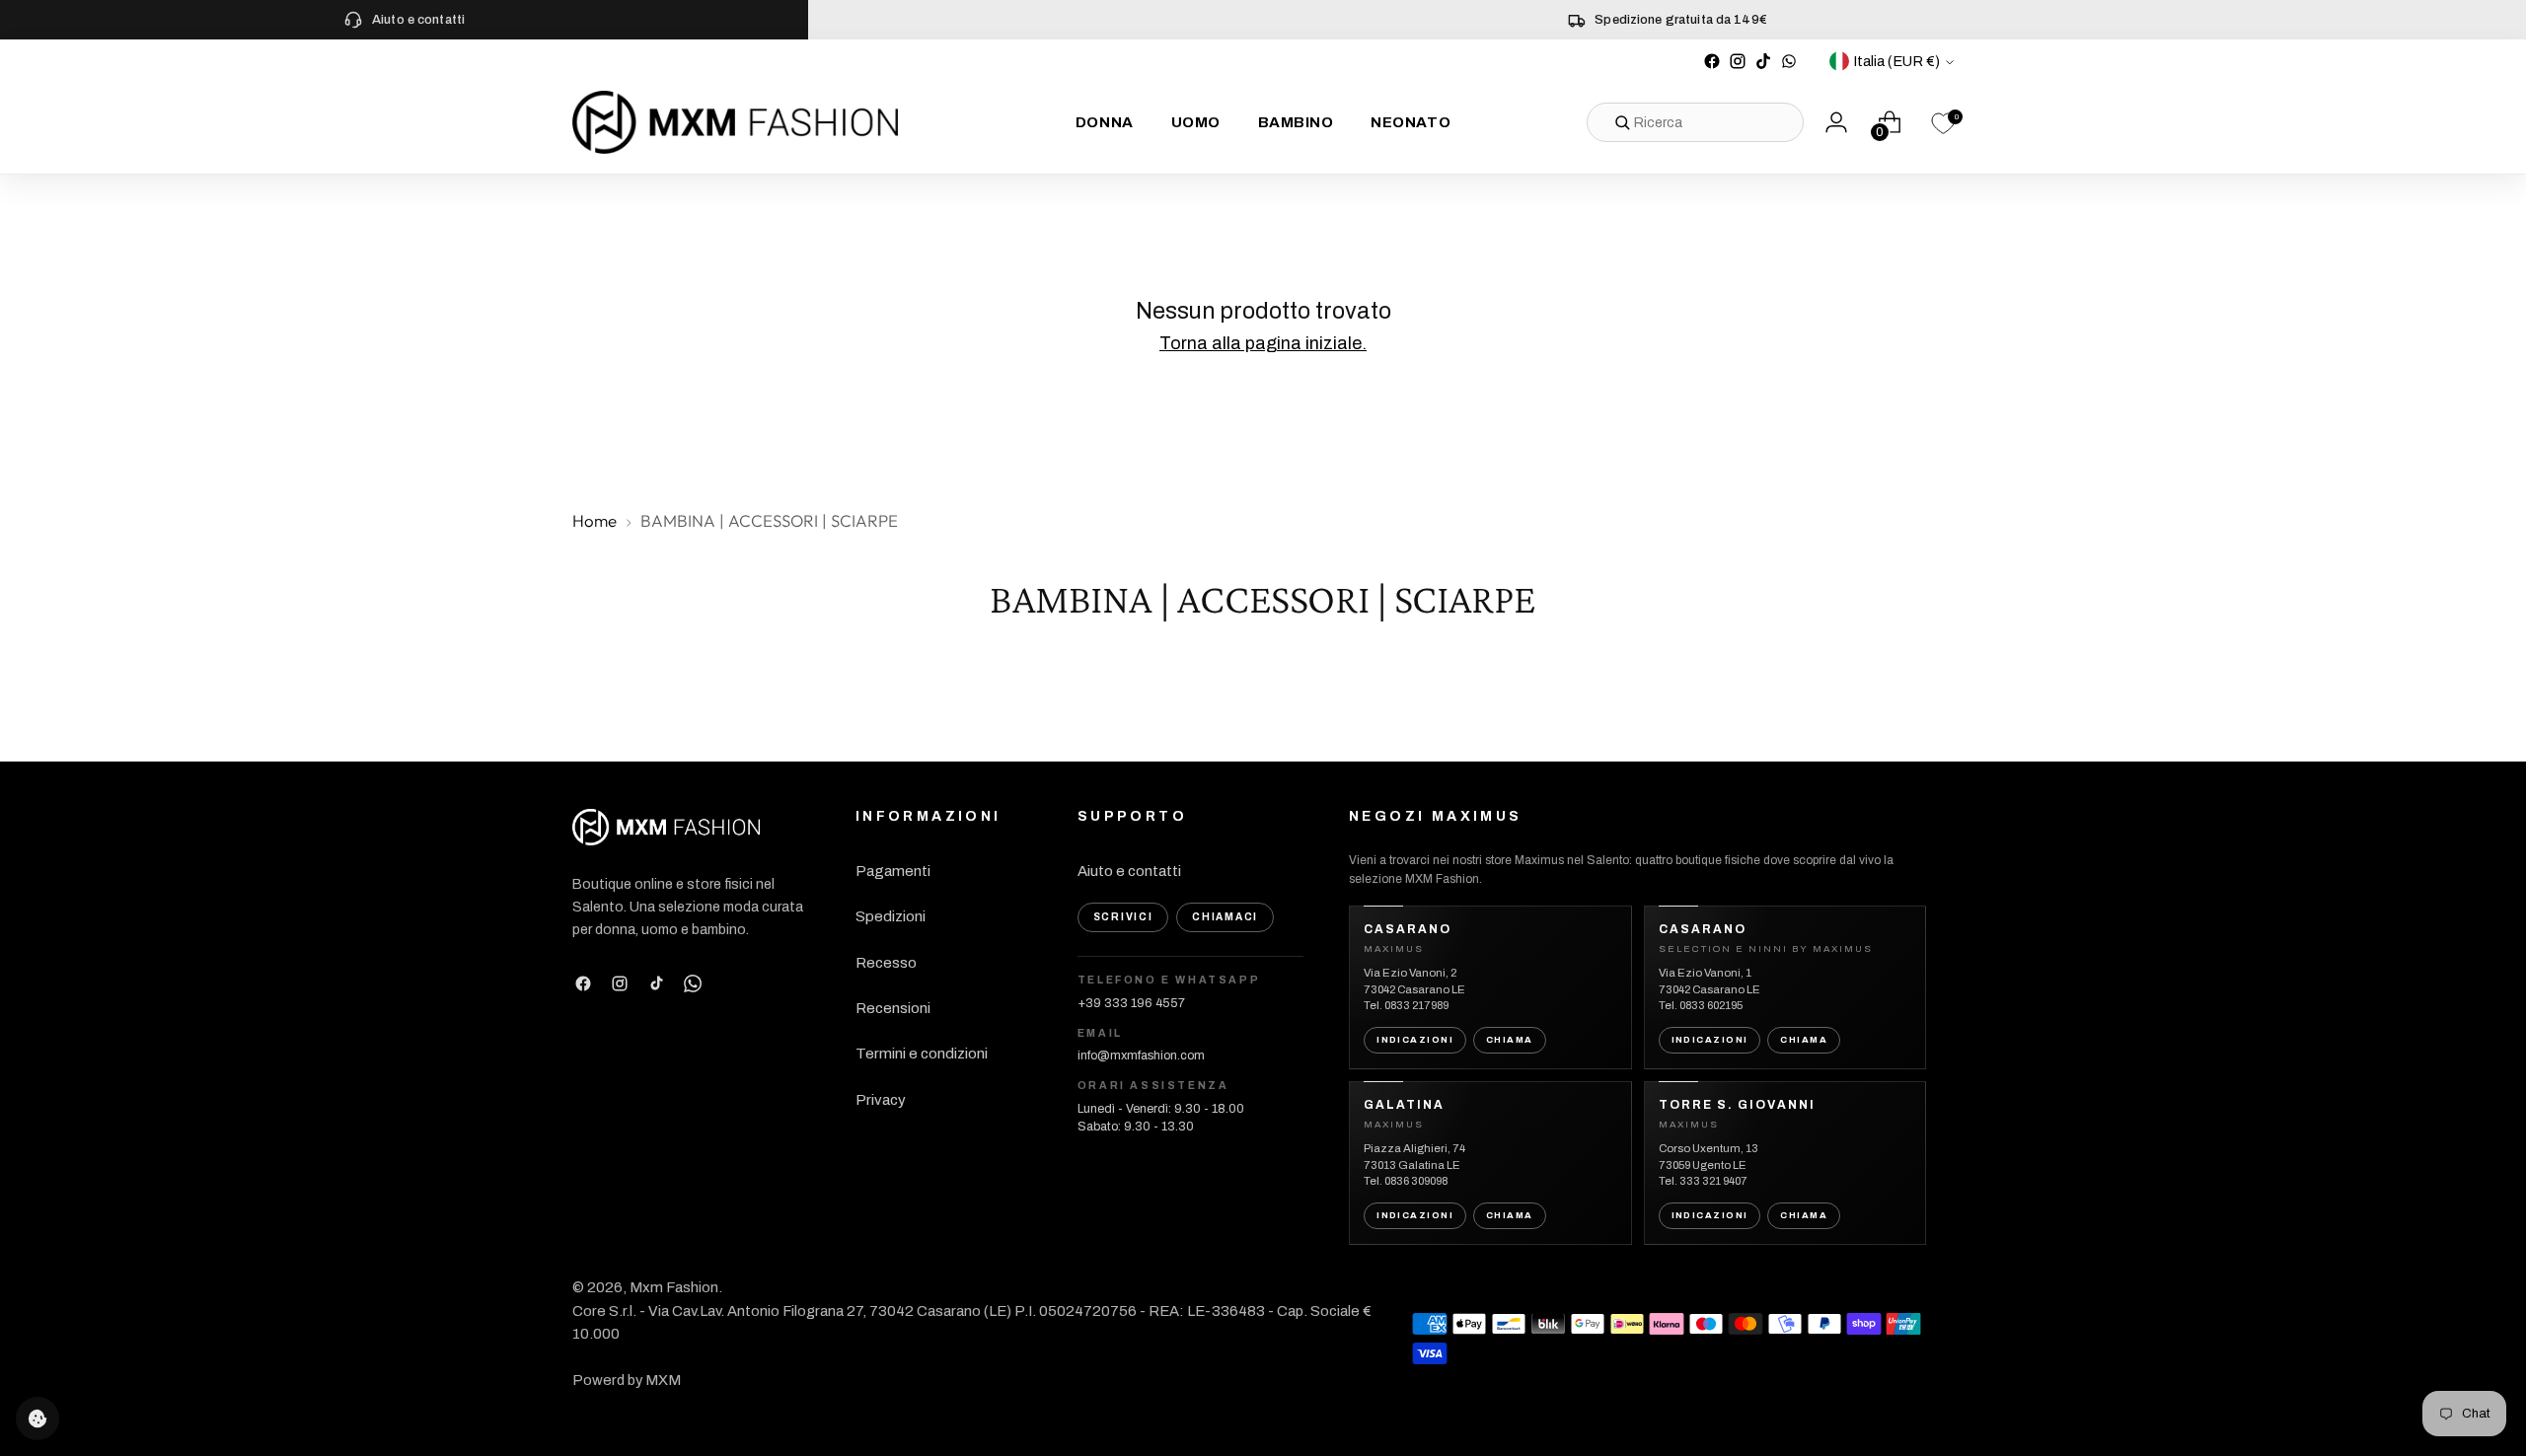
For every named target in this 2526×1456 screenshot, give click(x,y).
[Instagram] (620, 983)
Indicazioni (1415, 1040)
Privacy (881, 1100)
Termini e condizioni (922, 1054)
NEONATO (1411, 122)
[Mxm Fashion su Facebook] (1712, 61)
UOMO (1196, 122)
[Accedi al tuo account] (1836, 122)
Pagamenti (893, 871)
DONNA (1105, 122)
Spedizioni (891, 916)
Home (594, 520)
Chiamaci (1225, 917)
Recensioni (893, 1008)
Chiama (1510, 1040)
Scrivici (1123, 917)
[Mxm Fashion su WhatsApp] (1789, 61)
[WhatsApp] (693, 983)
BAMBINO (1296, 122)
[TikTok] (656, 983)
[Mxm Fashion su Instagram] (1738, 61)
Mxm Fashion (674, 1287)
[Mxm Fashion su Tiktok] (1763, 61)
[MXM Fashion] (666, 827)
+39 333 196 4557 (1131, 1003)
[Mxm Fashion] (735, 122)
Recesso (886, 963)
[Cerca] (1622, 122)
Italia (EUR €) (1896, 61)
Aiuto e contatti (1129, 871)
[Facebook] (583, 983)
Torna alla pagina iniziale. (1263, 343)
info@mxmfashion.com (1141, 1056)
